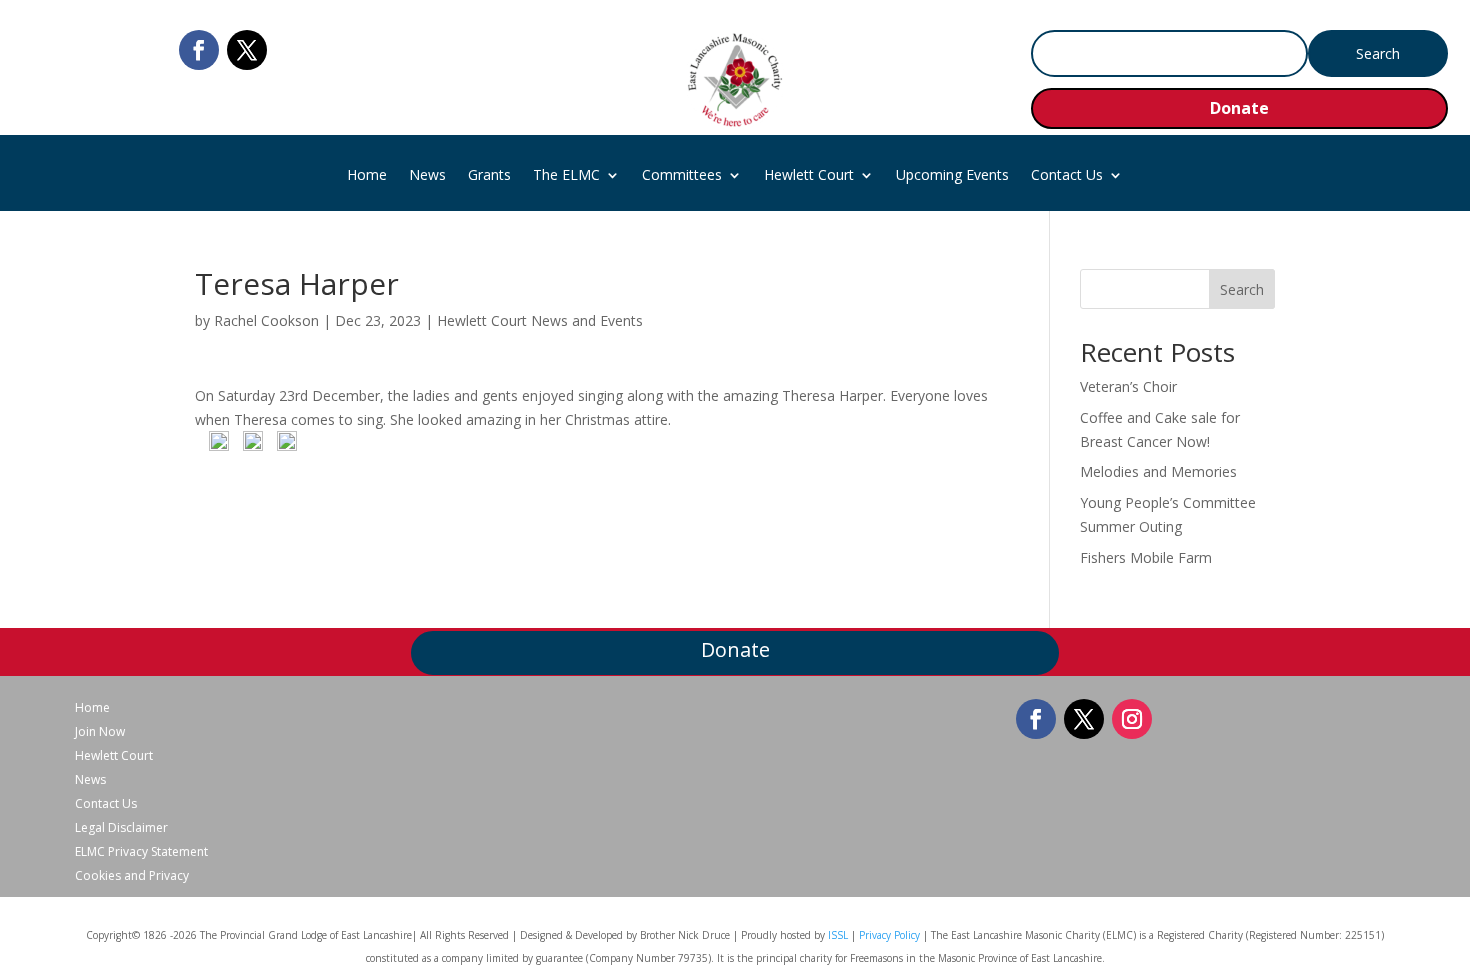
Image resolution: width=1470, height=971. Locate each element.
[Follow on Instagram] (1132, 719)
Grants (489, 176)
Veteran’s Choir (1128, 386)
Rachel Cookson (266, 320)
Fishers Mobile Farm (1146, 557)
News (427, 176)
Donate (1239, 108)
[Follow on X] (247, 50)
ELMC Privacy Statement (141, 852)
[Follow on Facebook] (199, 50)
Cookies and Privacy (132, 876)
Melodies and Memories (1158, 471)
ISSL (838, 935)
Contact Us (1067, 176)
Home (367, 176)
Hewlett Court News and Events (540, 320)
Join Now (100, 732)
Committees (682, 176)
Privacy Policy (889, 935)
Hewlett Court (809, 176)
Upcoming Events (952, 176)
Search (1242, 289)
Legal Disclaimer (121, 828)
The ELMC (566, 176)
